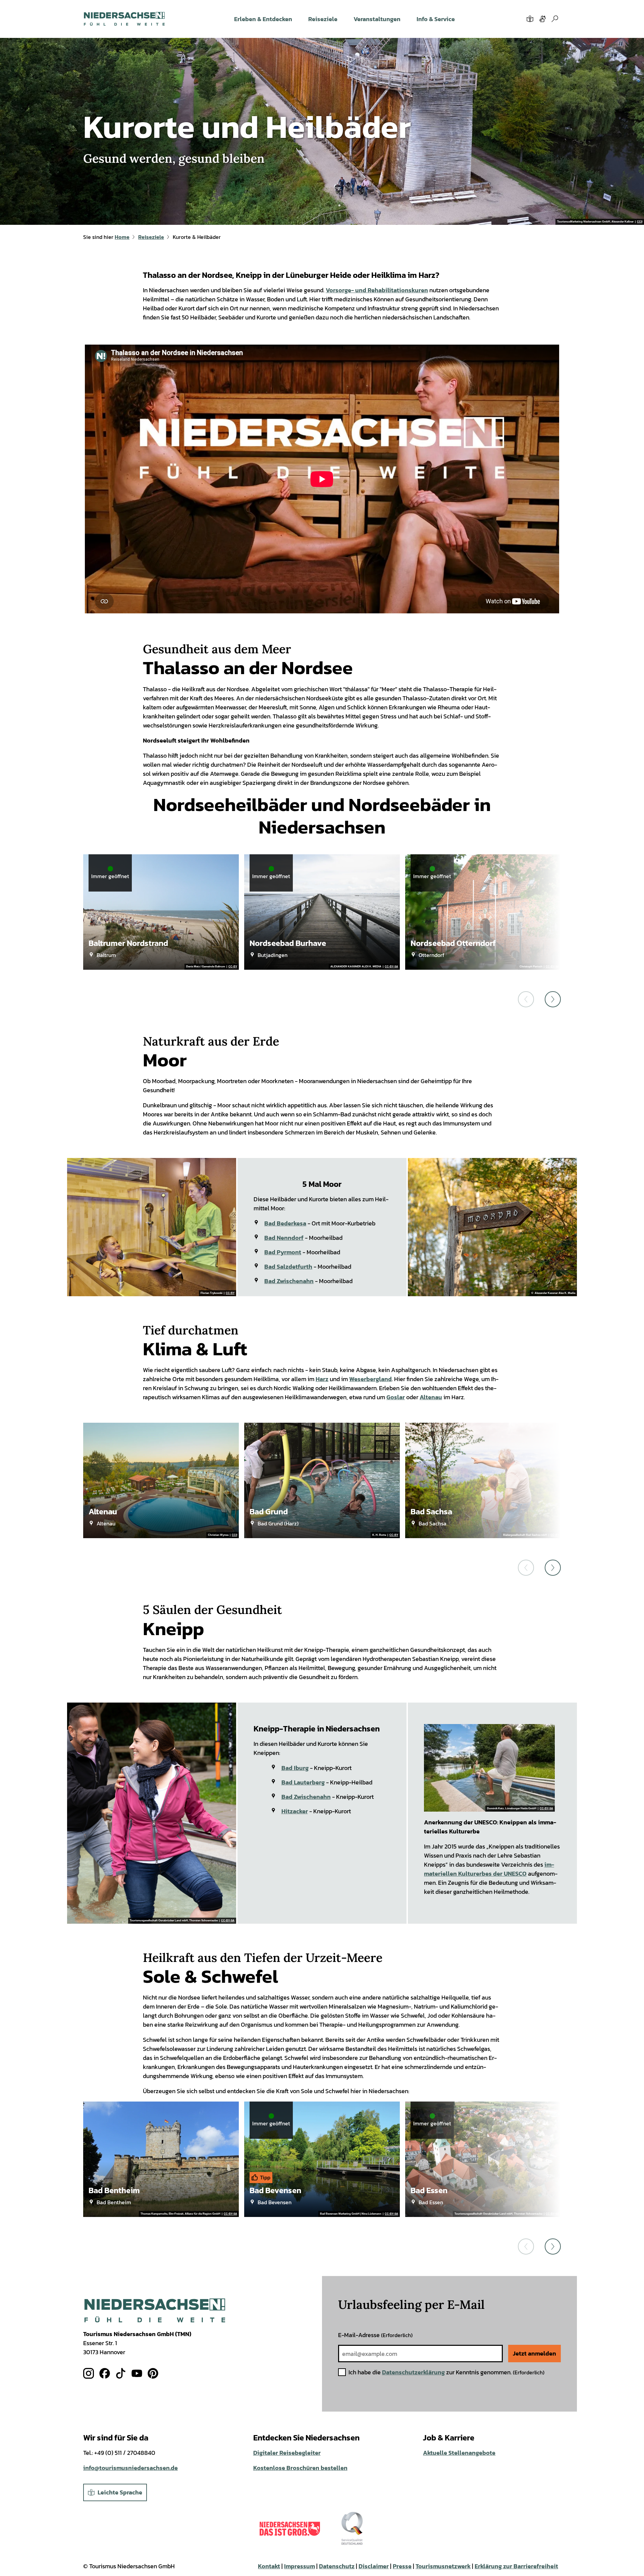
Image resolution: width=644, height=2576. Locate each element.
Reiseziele (323, 19)
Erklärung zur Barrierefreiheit (516, 2566)
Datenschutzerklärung (413, 2372)
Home (122, 237)
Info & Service (436, 19)
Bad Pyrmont (283, 1252)
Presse (402, 2566)
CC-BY (233, 967)
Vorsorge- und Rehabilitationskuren (377, 290)
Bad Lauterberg (303, 1782)
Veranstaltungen (377, 19)
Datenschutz (337, 2566)
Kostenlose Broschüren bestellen (300, 2468)
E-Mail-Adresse (375, 2335)
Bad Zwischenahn (289, 1281)
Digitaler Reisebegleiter (287, 2453)
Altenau (431, 1397)
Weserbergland (370, 1379)
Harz (322, 1379)
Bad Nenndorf (284, 1238)
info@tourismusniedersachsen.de (130, 2468)
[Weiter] (553, 999)
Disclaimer (374, 2566)
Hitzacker (295, 1811)
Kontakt (269, 2566)
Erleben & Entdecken (263, 19)
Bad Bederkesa (285, 1223)
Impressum (300, 2566)
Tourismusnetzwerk (443, 2566)
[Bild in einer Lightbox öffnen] (155, 2310)
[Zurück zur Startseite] (124, 19)
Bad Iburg (295, 1768)
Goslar (396, 1397)
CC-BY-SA (391, 967)
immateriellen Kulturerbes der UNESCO (489, 1869)
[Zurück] (526, 999)
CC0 (640, 222)
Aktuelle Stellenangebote (459, 2453)
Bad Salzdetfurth (288, 1267)
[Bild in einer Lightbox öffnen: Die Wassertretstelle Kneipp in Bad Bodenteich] (489, 1768)
